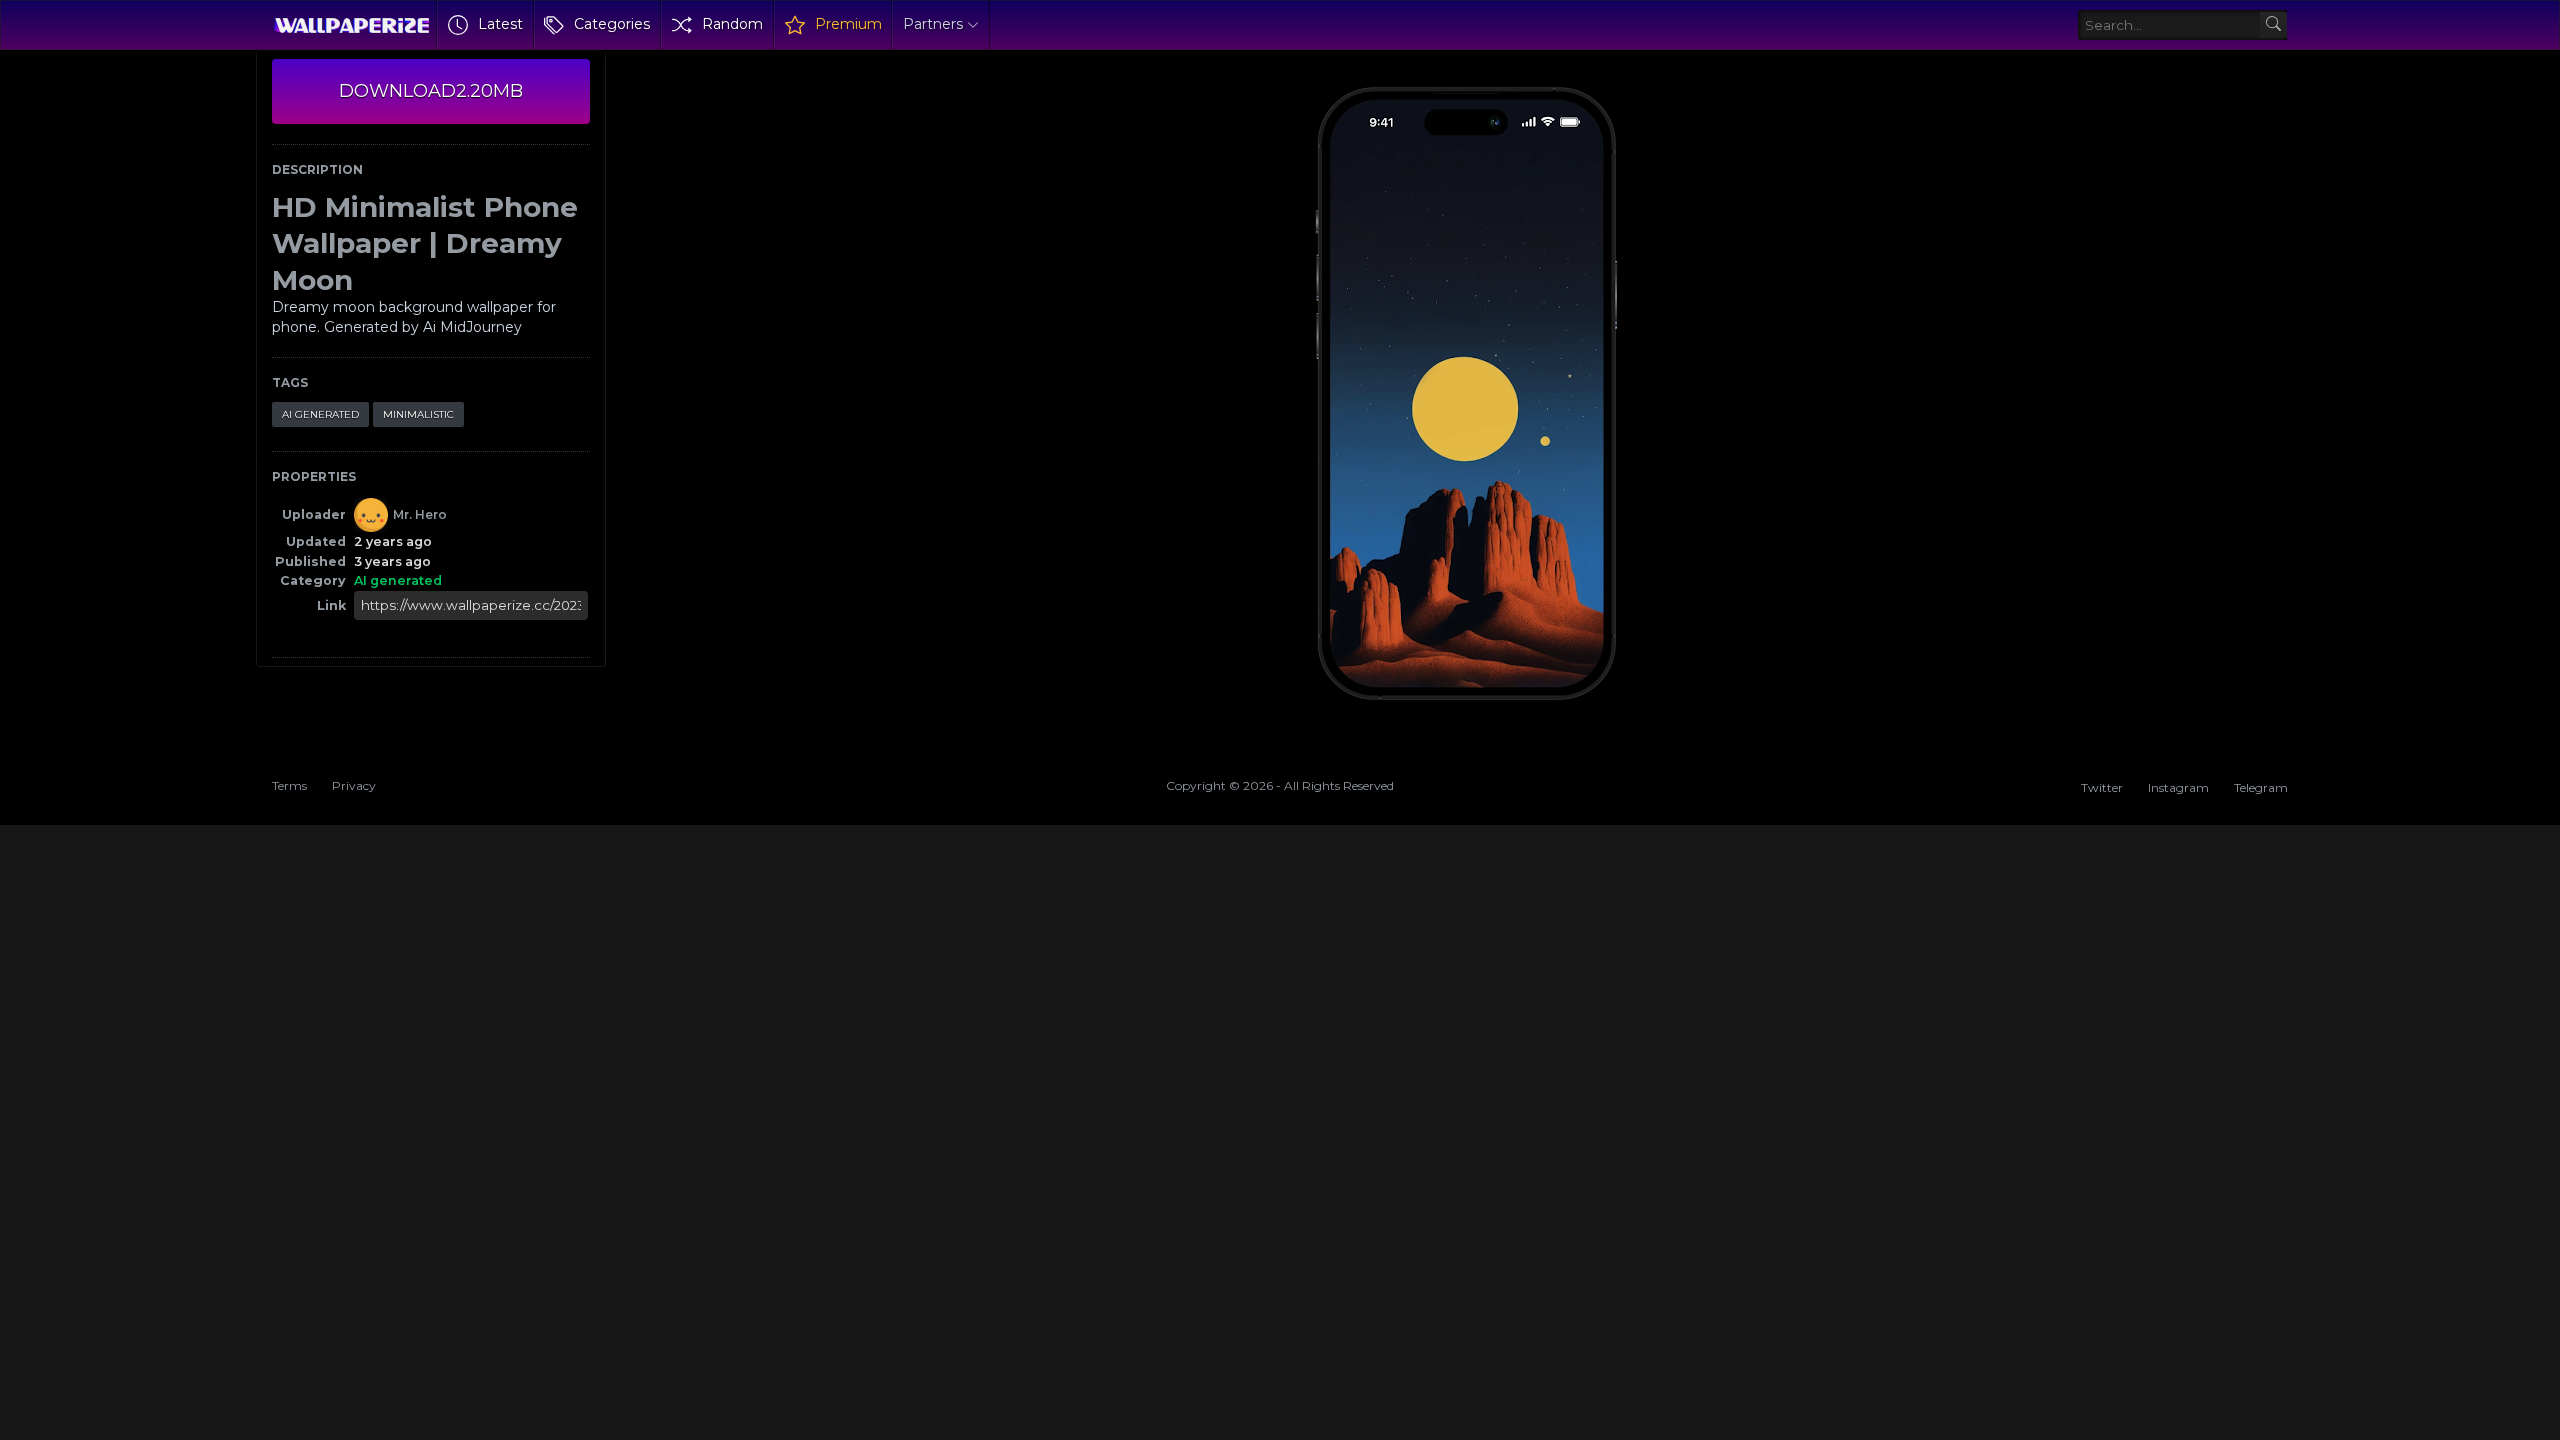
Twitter (2102, 787)
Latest (500, 24)
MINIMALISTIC (418, 414)
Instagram (2178, 787)
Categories (612, 24)
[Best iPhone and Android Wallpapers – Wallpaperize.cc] (351, 25)
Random (732, 24)
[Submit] (2273, 25)
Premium (848, 24)
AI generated (320, 414)
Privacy (354, 785)
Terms (289, 785)
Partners (933, 24)
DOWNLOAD (431, 91)
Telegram (2261, 787)
